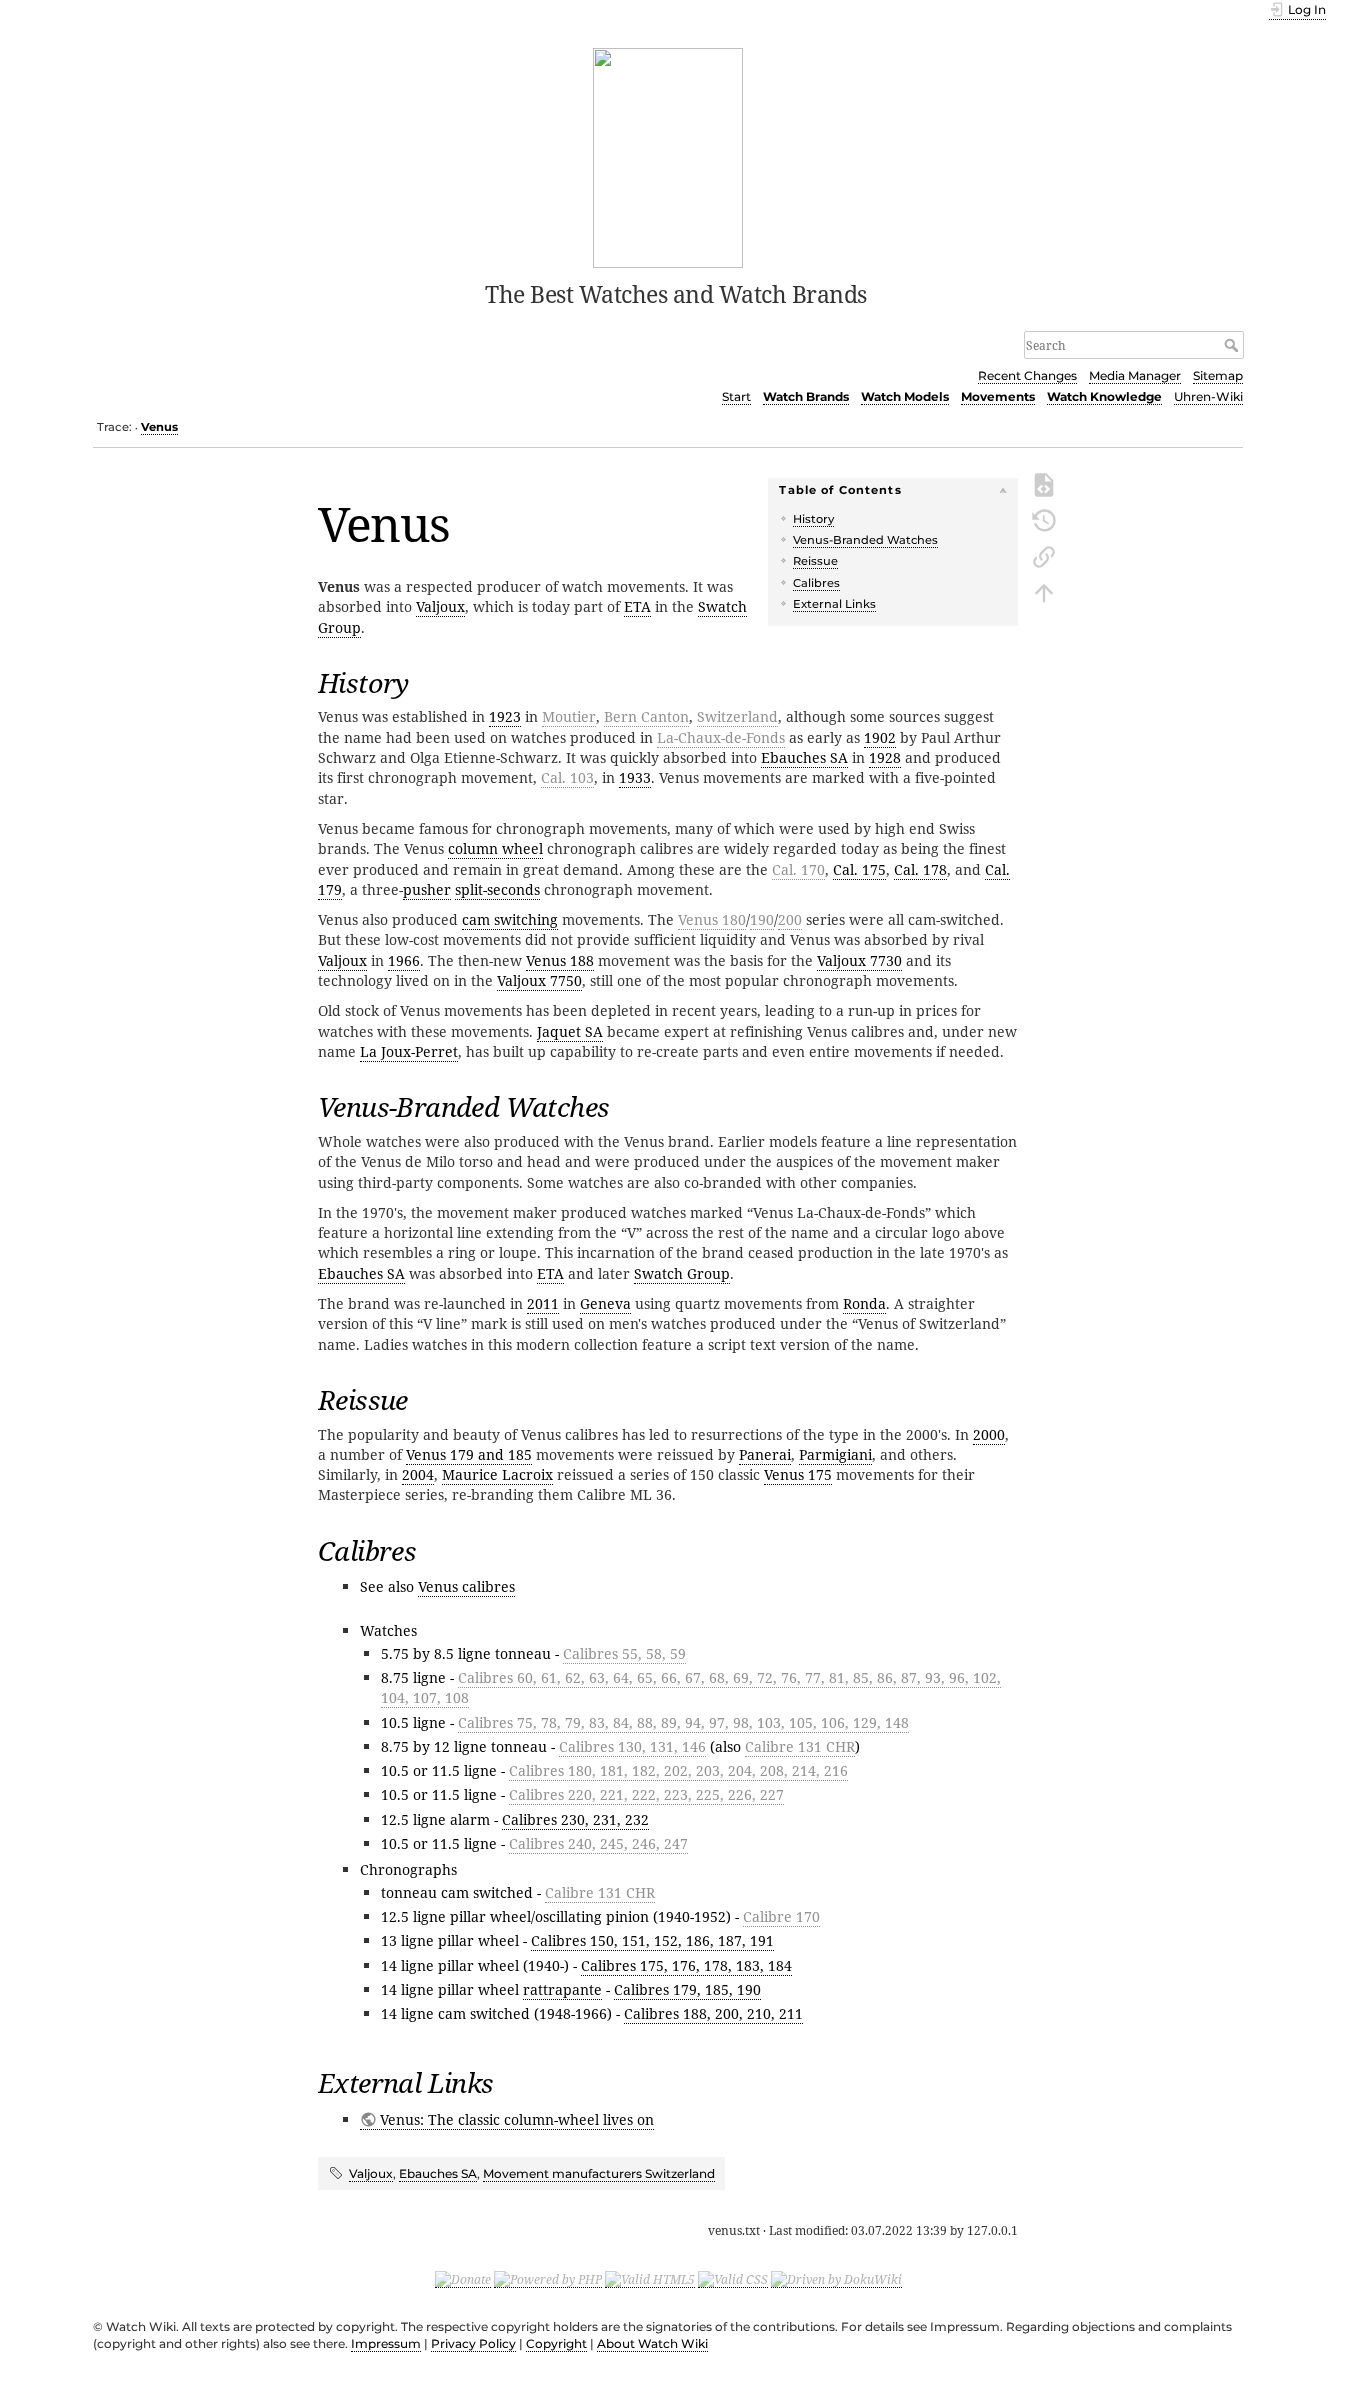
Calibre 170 (781, 1916)
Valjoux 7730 (859, 960)
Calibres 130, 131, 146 (632, 1746)
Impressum (386, 2343)
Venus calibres (466, 1586)
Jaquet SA (570, 1031)
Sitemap (1218, 375)
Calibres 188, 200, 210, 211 (713, 2013)
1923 (505, 716)
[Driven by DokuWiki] (836, 2279)
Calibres (816, 583)
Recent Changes (1027, 375)
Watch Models (905, 396)
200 (790, 919)
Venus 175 (798, 1474)
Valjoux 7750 (539, 980)
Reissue (815, 561)
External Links (834, 604)
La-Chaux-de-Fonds (721, 737)
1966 (404, 960)
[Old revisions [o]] (1044, 519)
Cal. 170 (798, 869)
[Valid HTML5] (650, 2279)
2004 (418, 1474)
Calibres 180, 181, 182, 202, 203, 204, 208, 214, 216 (678, 1770)
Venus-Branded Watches (865, 540)
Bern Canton (646, 716)
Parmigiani (835, 1454)
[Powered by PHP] (548, 2279)
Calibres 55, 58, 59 (624, 1653)
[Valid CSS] (733, 2279)
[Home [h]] (668, 156)
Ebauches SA (804, 757)
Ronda (864, 1303)
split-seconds (497, 889)
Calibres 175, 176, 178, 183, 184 (686, 1965)
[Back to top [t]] (1044, 591)
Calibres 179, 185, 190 (687, 1989)
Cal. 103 (567, 777)
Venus (159, 427)
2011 (543, 1303)
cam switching (510, 919)
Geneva (605, 1303)
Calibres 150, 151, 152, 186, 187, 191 (652, 1940)
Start (736, 396)
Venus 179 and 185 (469, 1454)
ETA (637, 606)
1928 (885, 757)
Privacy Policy (473, 2343)
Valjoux (440, 606)
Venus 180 (712, 919)
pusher (427, 889)
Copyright (556, 2343)
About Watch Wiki (652, 2343)
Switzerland (737, 716)
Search (1233, 345)
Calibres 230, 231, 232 (575, 1819)
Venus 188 (560, 960)
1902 (880, 737)
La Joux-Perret (409, 1051)
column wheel (495, 848)
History (813, 519)
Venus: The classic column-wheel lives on (517, 2119)
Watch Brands (806, 396)
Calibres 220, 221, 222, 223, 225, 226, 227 (646, 1794)
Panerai (765, 1454)
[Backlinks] (1044, 555)
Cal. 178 (920, 869)
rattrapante (562, 1989)
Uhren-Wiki (1208, 396)
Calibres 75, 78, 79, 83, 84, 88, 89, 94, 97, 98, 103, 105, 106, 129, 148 (683, 1722)
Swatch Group (682, 1273)
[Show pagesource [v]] (1044, 483)
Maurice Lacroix (497, 1474)
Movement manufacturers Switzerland (599, 2173)
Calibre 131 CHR (800, 1746)
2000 (989, 1434)
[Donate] (463, 2279)
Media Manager (1135, 375)
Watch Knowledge (1104, 396)
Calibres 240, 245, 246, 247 (598, 1843)
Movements (998, 396)
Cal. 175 (859, 869)
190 (762, 919)
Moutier (569, 716)
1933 (635, 777)
